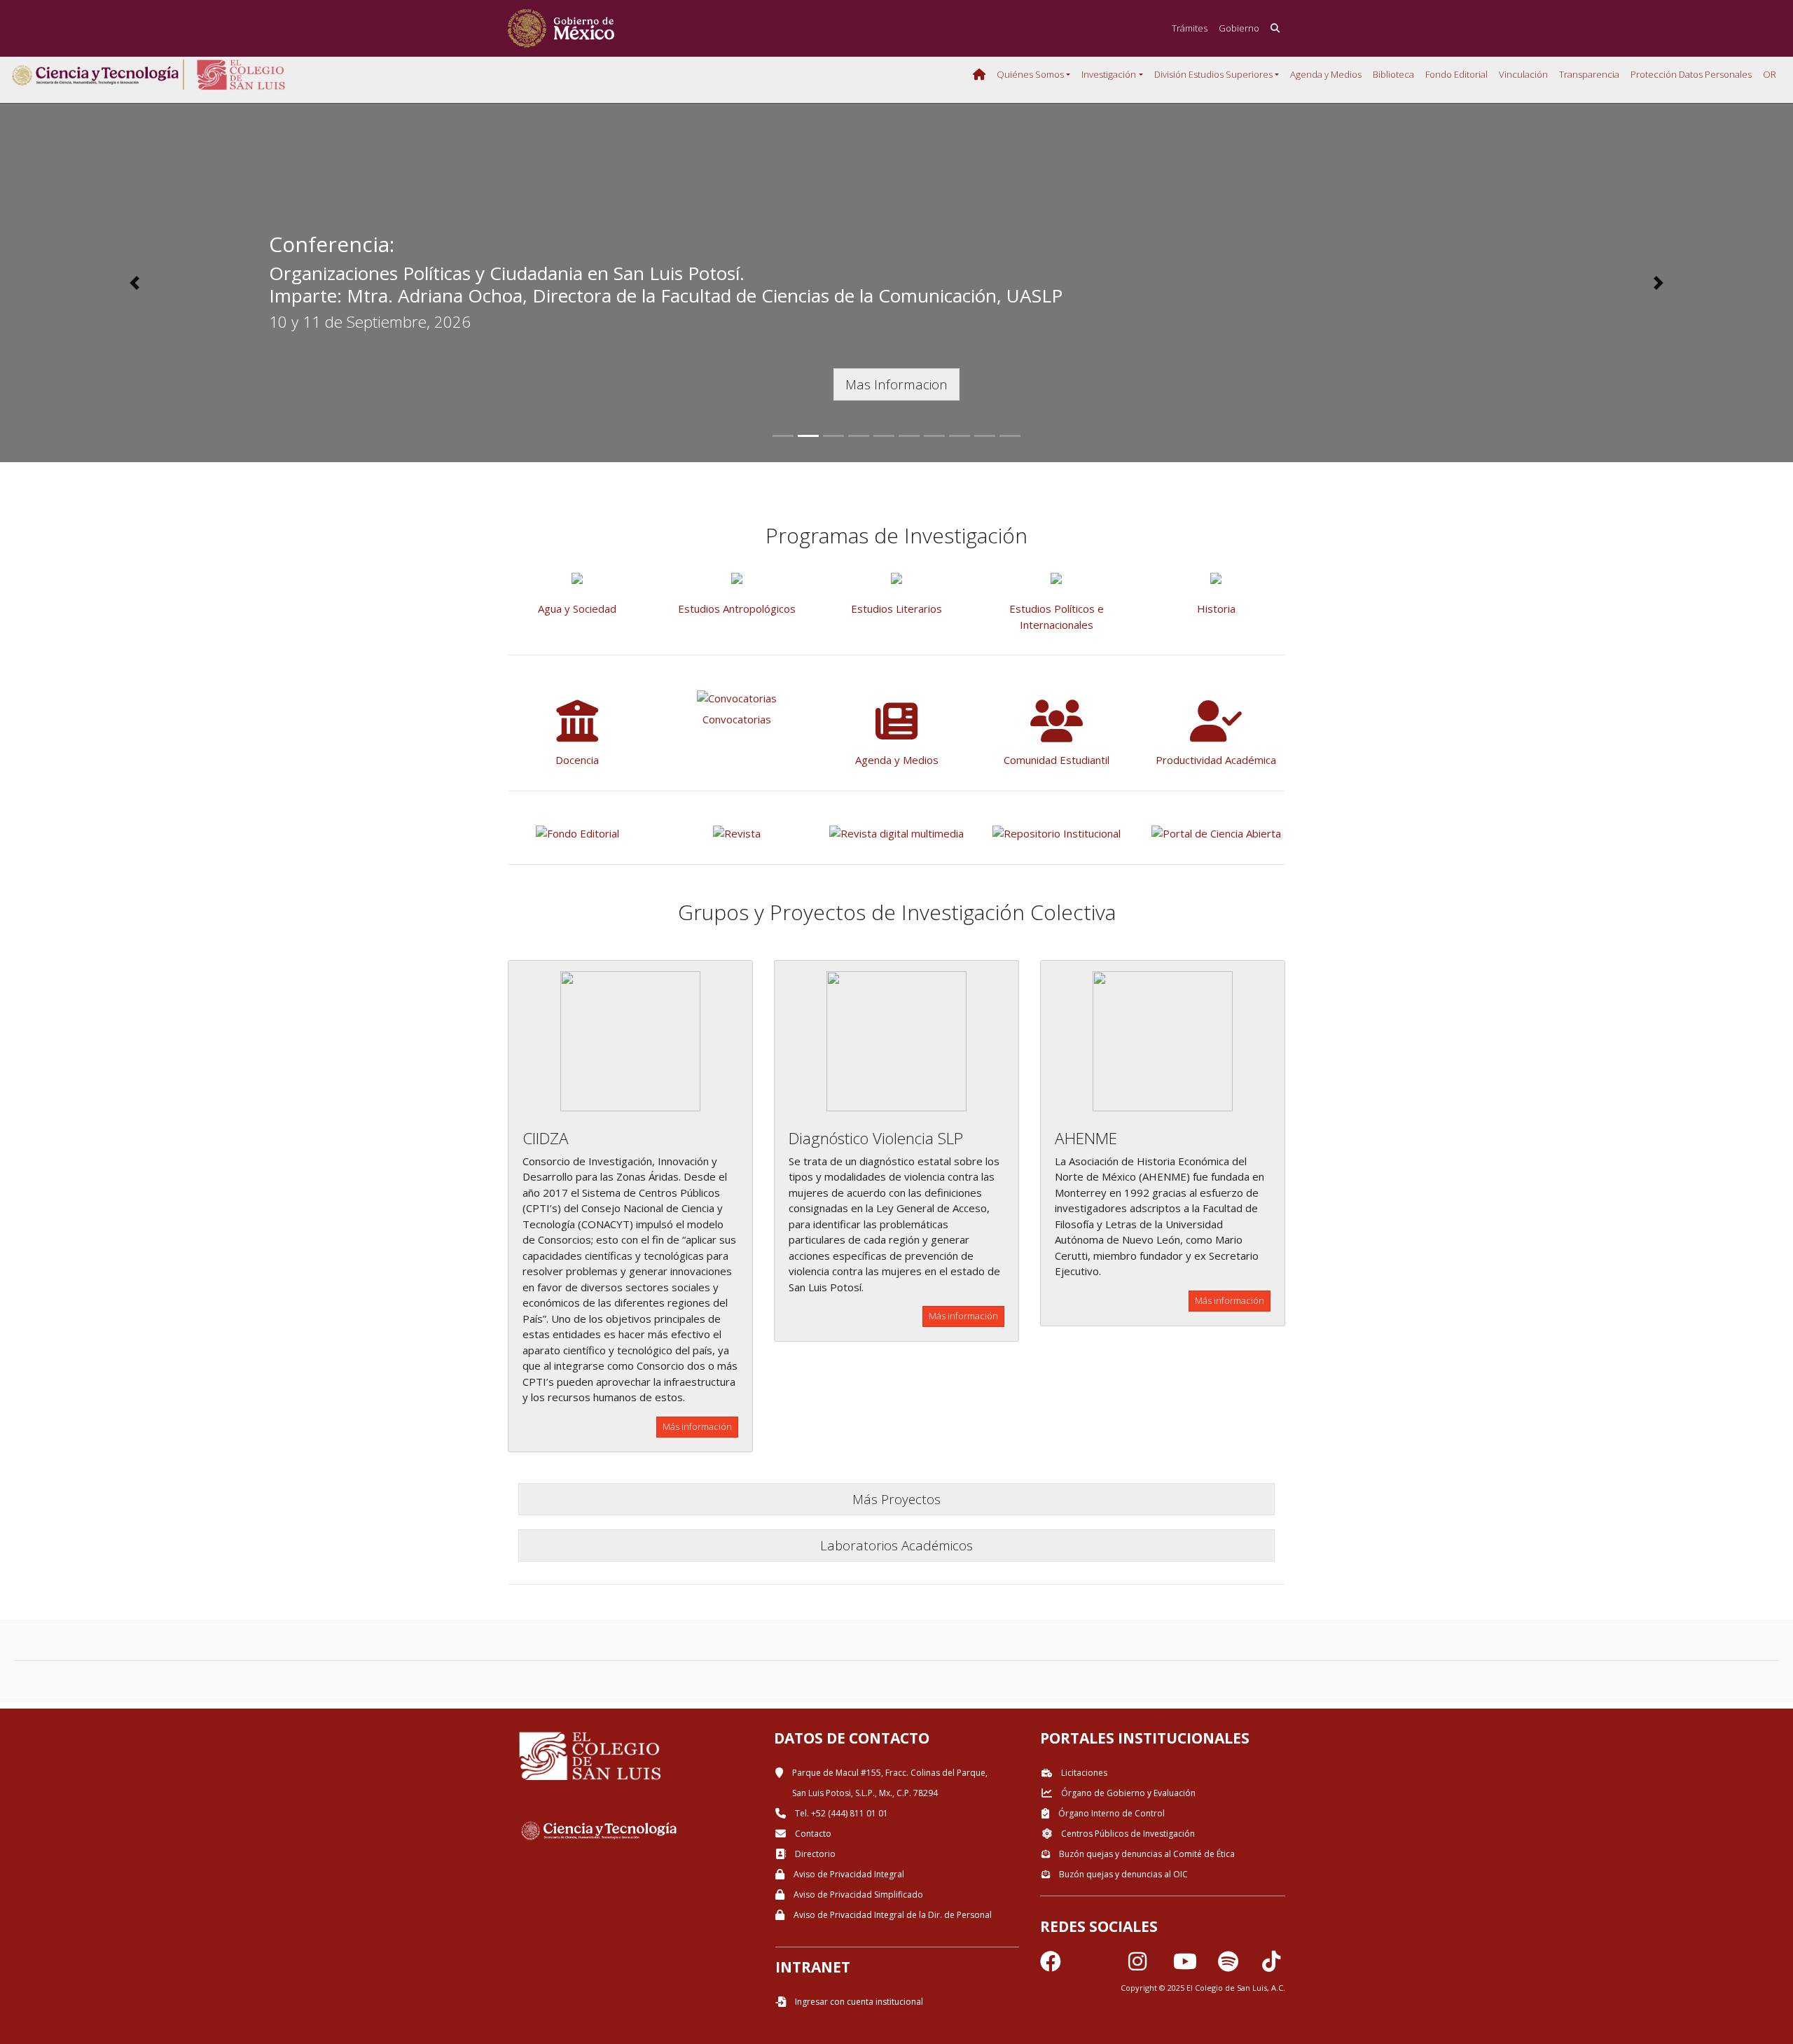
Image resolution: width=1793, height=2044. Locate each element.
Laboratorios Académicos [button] (896, 1545)
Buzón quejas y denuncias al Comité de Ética (1146, 1854)
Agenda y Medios (1326, 74)
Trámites (1190, 28)
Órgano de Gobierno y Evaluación (1127, 1793)
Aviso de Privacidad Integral (848, 1874)
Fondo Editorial (1456, 74)
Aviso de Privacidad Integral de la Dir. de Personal (892, 1915)
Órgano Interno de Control (1110, 1813)
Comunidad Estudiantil (1057, 760)
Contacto (812, 1834)
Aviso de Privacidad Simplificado (857, 1894)
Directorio (814, 1854)
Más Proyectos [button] (896, 1499)
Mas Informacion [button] (896, 384)
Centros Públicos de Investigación (1127, 1834)
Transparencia (1589, 74)
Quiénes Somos (1030, 74)
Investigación (1109, 74)
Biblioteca (1393, 74)
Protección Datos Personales (1691, 74)
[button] (134, 283)
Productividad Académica (1216, 760)
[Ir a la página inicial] (561, 28)
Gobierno (1239, 28)
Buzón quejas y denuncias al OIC (1122, 1874)
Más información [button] (697, 1426)
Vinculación (1523, 74)
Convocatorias (737, 719)
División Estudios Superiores (1213, 74)
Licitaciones (1083, 1773)
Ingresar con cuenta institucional (858, 2002)
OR (1770, 74)
